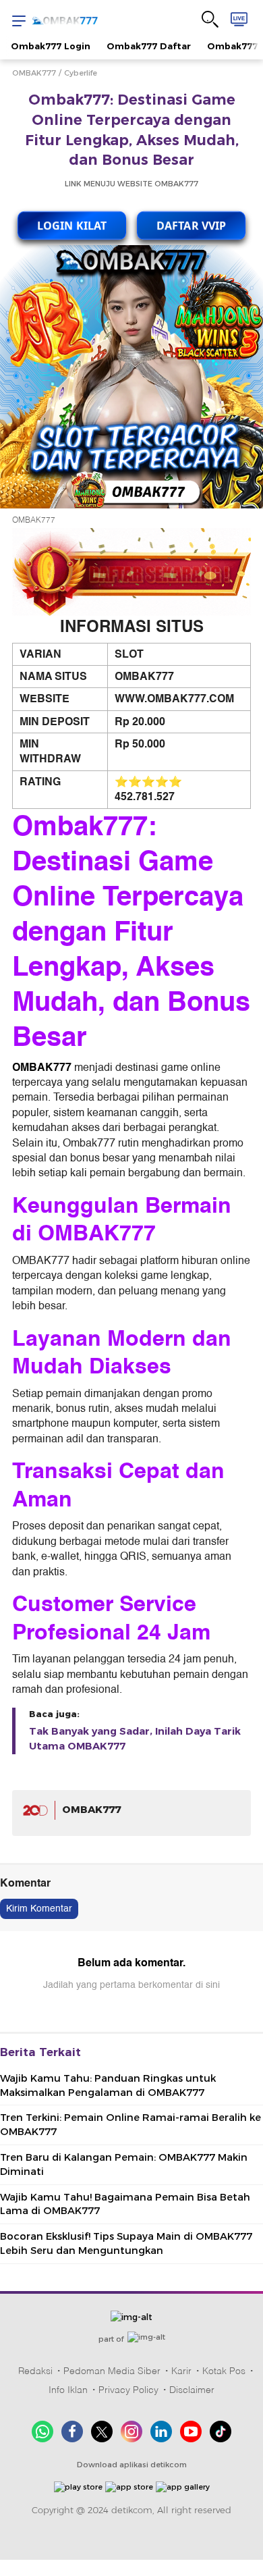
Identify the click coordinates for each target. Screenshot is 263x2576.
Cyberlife (81, 73)
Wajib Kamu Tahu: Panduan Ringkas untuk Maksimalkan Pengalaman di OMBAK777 (108, 2085)
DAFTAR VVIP (191, 223)
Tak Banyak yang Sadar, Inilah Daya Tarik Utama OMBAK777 (135, 1739)
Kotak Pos (224, 2371)
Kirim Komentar (39, 1909)
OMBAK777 (34, 73)
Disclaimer (192, 2390)
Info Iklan (68, 2390)
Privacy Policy (128, 2390)
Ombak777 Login (51, 46)
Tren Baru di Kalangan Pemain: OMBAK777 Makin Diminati (124, 2164)
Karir (181, 2371)
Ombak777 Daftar (149, 46)
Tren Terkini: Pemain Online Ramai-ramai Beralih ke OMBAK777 (130, 2125)
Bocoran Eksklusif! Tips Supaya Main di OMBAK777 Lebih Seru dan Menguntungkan (126, 2243)
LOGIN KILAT (72, 223)
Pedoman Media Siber (112, 2371)
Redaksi (35, 2371)
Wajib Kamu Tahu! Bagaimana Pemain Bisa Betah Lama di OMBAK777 (125, 2204)
